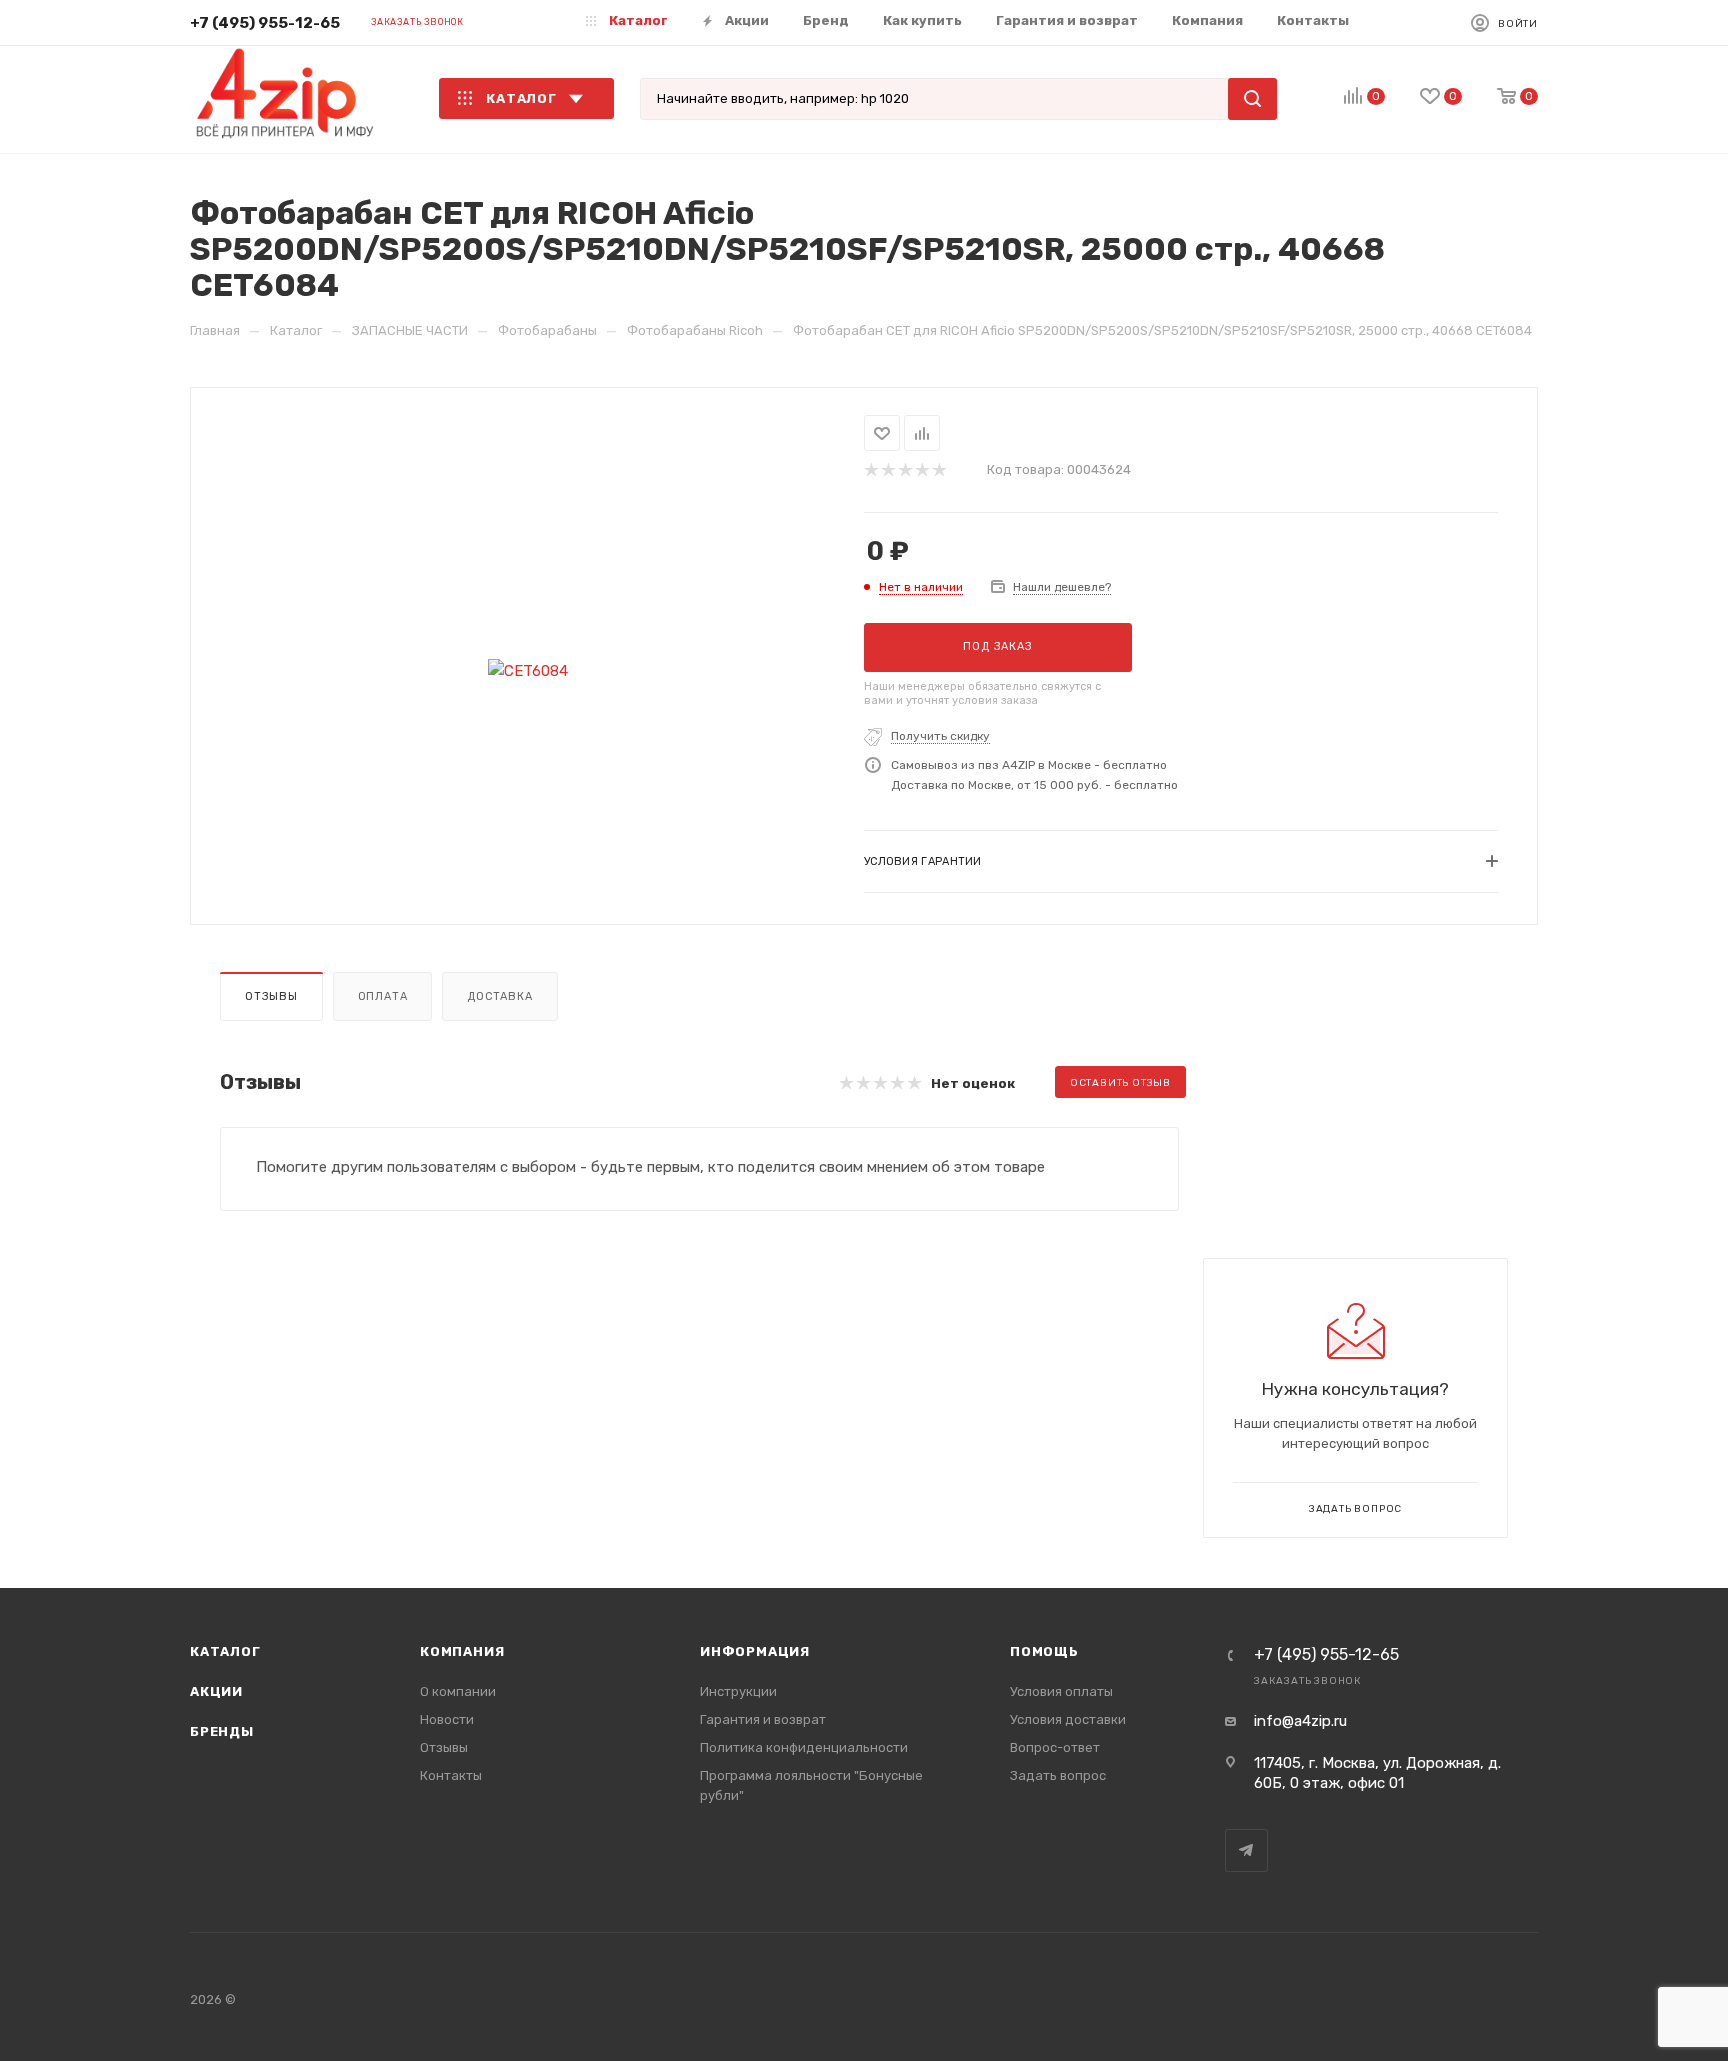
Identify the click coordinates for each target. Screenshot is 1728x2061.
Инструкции (738, 1691)
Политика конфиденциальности (804, 1747)
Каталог (225, 1651)
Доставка (499, 996)
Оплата (383, 996)
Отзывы (271, 996)
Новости (447, 1719)
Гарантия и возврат (763, 1719)
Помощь (1044, 1651)
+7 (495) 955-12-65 (265, 23)
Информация (755, 1651)
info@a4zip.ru (1300, 1721)
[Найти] (1252, 99)
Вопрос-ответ (1055, 1747)
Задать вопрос (1058, 1775)
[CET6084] (527, 671)
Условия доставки (1068, 1719)
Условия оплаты (1061, 1691)
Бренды (222, 1731)
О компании (458, 1691)
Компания (462, 1651)
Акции (216, 1691)
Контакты (451, 1775)
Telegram (1246, 1850)
